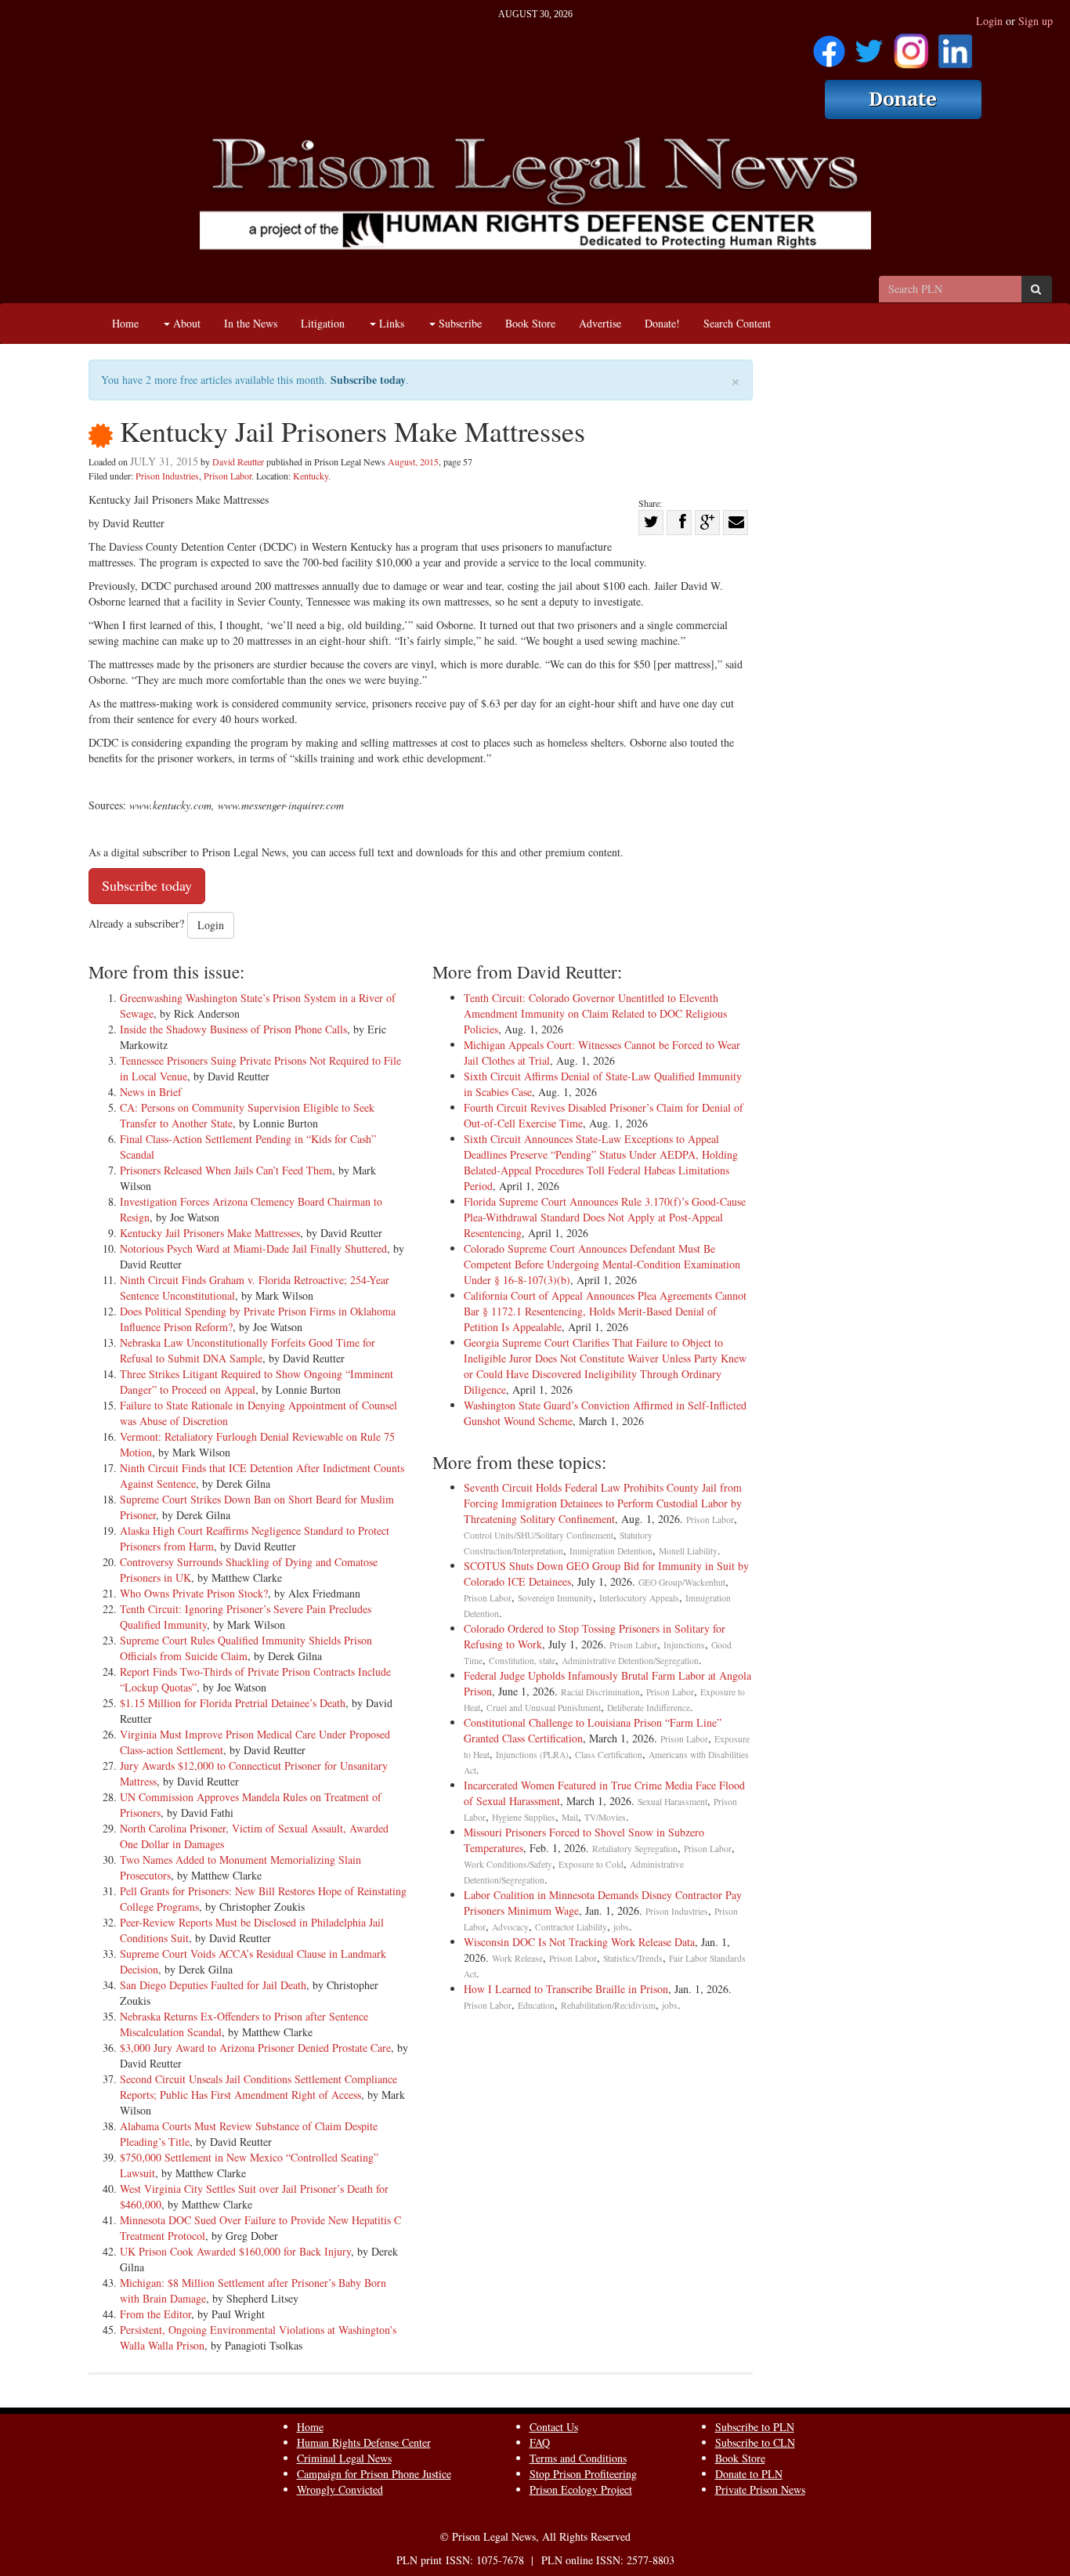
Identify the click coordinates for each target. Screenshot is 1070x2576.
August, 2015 (413, 461)
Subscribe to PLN (755, 2427)
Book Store (530, 323)
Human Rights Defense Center (364, 2442)
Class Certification (609, 1755)
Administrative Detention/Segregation (630, 1661)
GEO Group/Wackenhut (682, 1582)
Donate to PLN (749, 2474)
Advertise (600, 323)
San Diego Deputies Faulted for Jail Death (213, 1985)
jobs (621, 1927)
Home (125, 323)
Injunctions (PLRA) (532, 1755)
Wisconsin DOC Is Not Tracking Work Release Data (579, 1942)
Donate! (662, 323)
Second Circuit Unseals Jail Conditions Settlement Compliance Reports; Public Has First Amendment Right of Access (258, 2087)
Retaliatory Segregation (635, 1849)
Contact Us (554, 2427)
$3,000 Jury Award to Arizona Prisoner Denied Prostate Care (255, 2048)
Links (390, 323)
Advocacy (510, 1927)
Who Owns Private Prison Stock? (194, 1593)
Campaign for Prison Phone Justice (374, 2474)
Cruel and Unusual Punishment (544, 1708)
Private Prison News (760, 2489)
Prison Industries (167, 476)
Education (536, 2005)
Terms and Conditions (578, 2458)
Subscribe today (368, 380)
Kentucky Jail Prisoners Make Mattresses (210, 1233)
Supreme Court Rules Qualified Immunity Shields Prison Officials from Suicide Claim (246, 1648)
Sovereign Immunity (555, 1598)
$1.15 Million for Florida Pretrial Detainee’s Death (233, 1703)
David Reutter (238, 461)
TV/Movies (605, 1817)
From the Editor (155, 2314)
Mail (570, 1817)
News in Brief (151, 1092)
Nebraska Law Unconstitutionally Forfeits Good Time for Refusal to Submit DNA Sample (248, 1350)
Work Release (517, 1958)
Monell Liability (688, 1551)
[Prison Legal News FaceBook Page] (829, 46)
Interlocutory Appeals (639, 1598)
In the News (251, 323)
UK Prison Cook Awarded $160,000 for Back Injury (235, 2251)
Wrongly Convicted (340, 2489)
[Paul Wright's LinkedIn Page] (955, 46)
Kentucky (311, 476)
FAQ (540, 2442)
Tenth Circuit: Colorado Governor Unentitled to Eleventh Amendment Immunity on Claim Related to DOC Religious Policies (595, 1013)
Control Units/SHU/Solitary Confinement (539, 1535)
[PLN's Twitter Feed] (869, 46)
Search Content (737, 323)
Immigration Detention (611, 1551)
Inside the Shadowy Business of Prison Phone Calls (233, 1029)
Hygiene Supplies (524, 1817)
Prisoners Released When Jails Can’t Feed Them (226, 1170)
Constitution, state (522, 1661)
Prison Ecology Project (581, 2489)
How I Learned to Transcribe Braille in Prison (566, 1989)
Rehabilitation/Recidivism (608, 2005)
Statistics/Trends (633, 1958)
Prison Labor (228, 476)
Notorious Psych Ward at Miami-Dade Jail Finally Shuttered (253, 1248)
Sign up (1036, 21)
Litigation (323, 323)
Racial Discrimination (600, 1692)
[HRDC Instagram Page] (911, 46)
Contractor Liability (571, 1927)
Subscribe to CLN (755, 2442)
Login (989, 21)
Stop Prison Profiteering (583, 2474)
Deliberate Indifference (649, 1708)
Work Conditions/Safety (508, 1864)
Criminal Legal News (344, 2458)
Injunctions (684, 1645)
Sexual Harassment (672, 1802)
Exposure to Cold (591, 1864)
